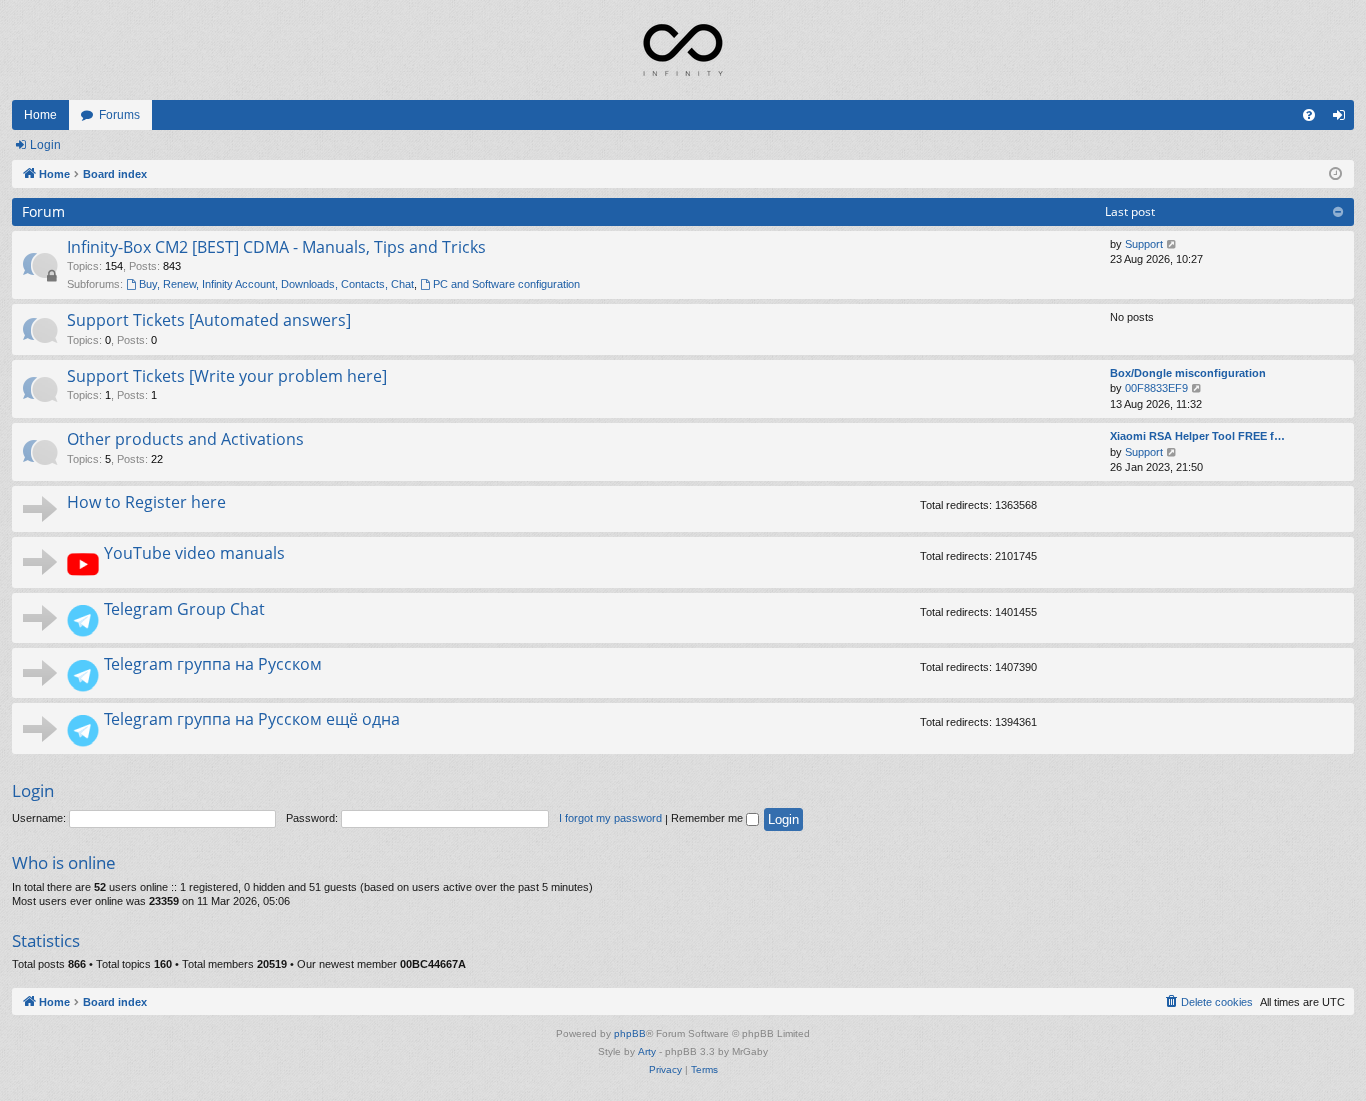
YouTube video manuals (194, 553)
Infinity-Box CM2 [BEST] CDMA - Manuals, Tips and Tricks (276, 247)
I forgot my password (610, 818)
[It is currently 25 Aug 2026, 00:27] (1335, 174)
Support (1144, 244)
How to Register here (146, 502)
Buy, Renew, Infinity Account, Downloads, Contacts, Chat (276, 284)
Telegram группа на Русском (213, 664)
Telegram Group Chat (184, 609)
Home (40, 115)
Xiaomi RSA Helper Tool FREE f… (1197, 436)
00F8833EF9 (1156, 388)
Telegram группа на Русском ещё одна (252, 719)
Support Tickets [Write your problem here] (227, 376)
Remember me (708, 818)
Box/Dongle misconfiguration (1188, 373)
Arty (647, 1051)
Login (45, 145)
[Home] (683, 50)
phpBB (630, 1033)
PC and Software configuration (506, 284)
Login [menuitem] (1343, 119)
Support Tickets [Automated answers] (209, 320)
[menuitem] (1309, 115)
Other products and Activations (185, 439)
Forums (119, 115)
